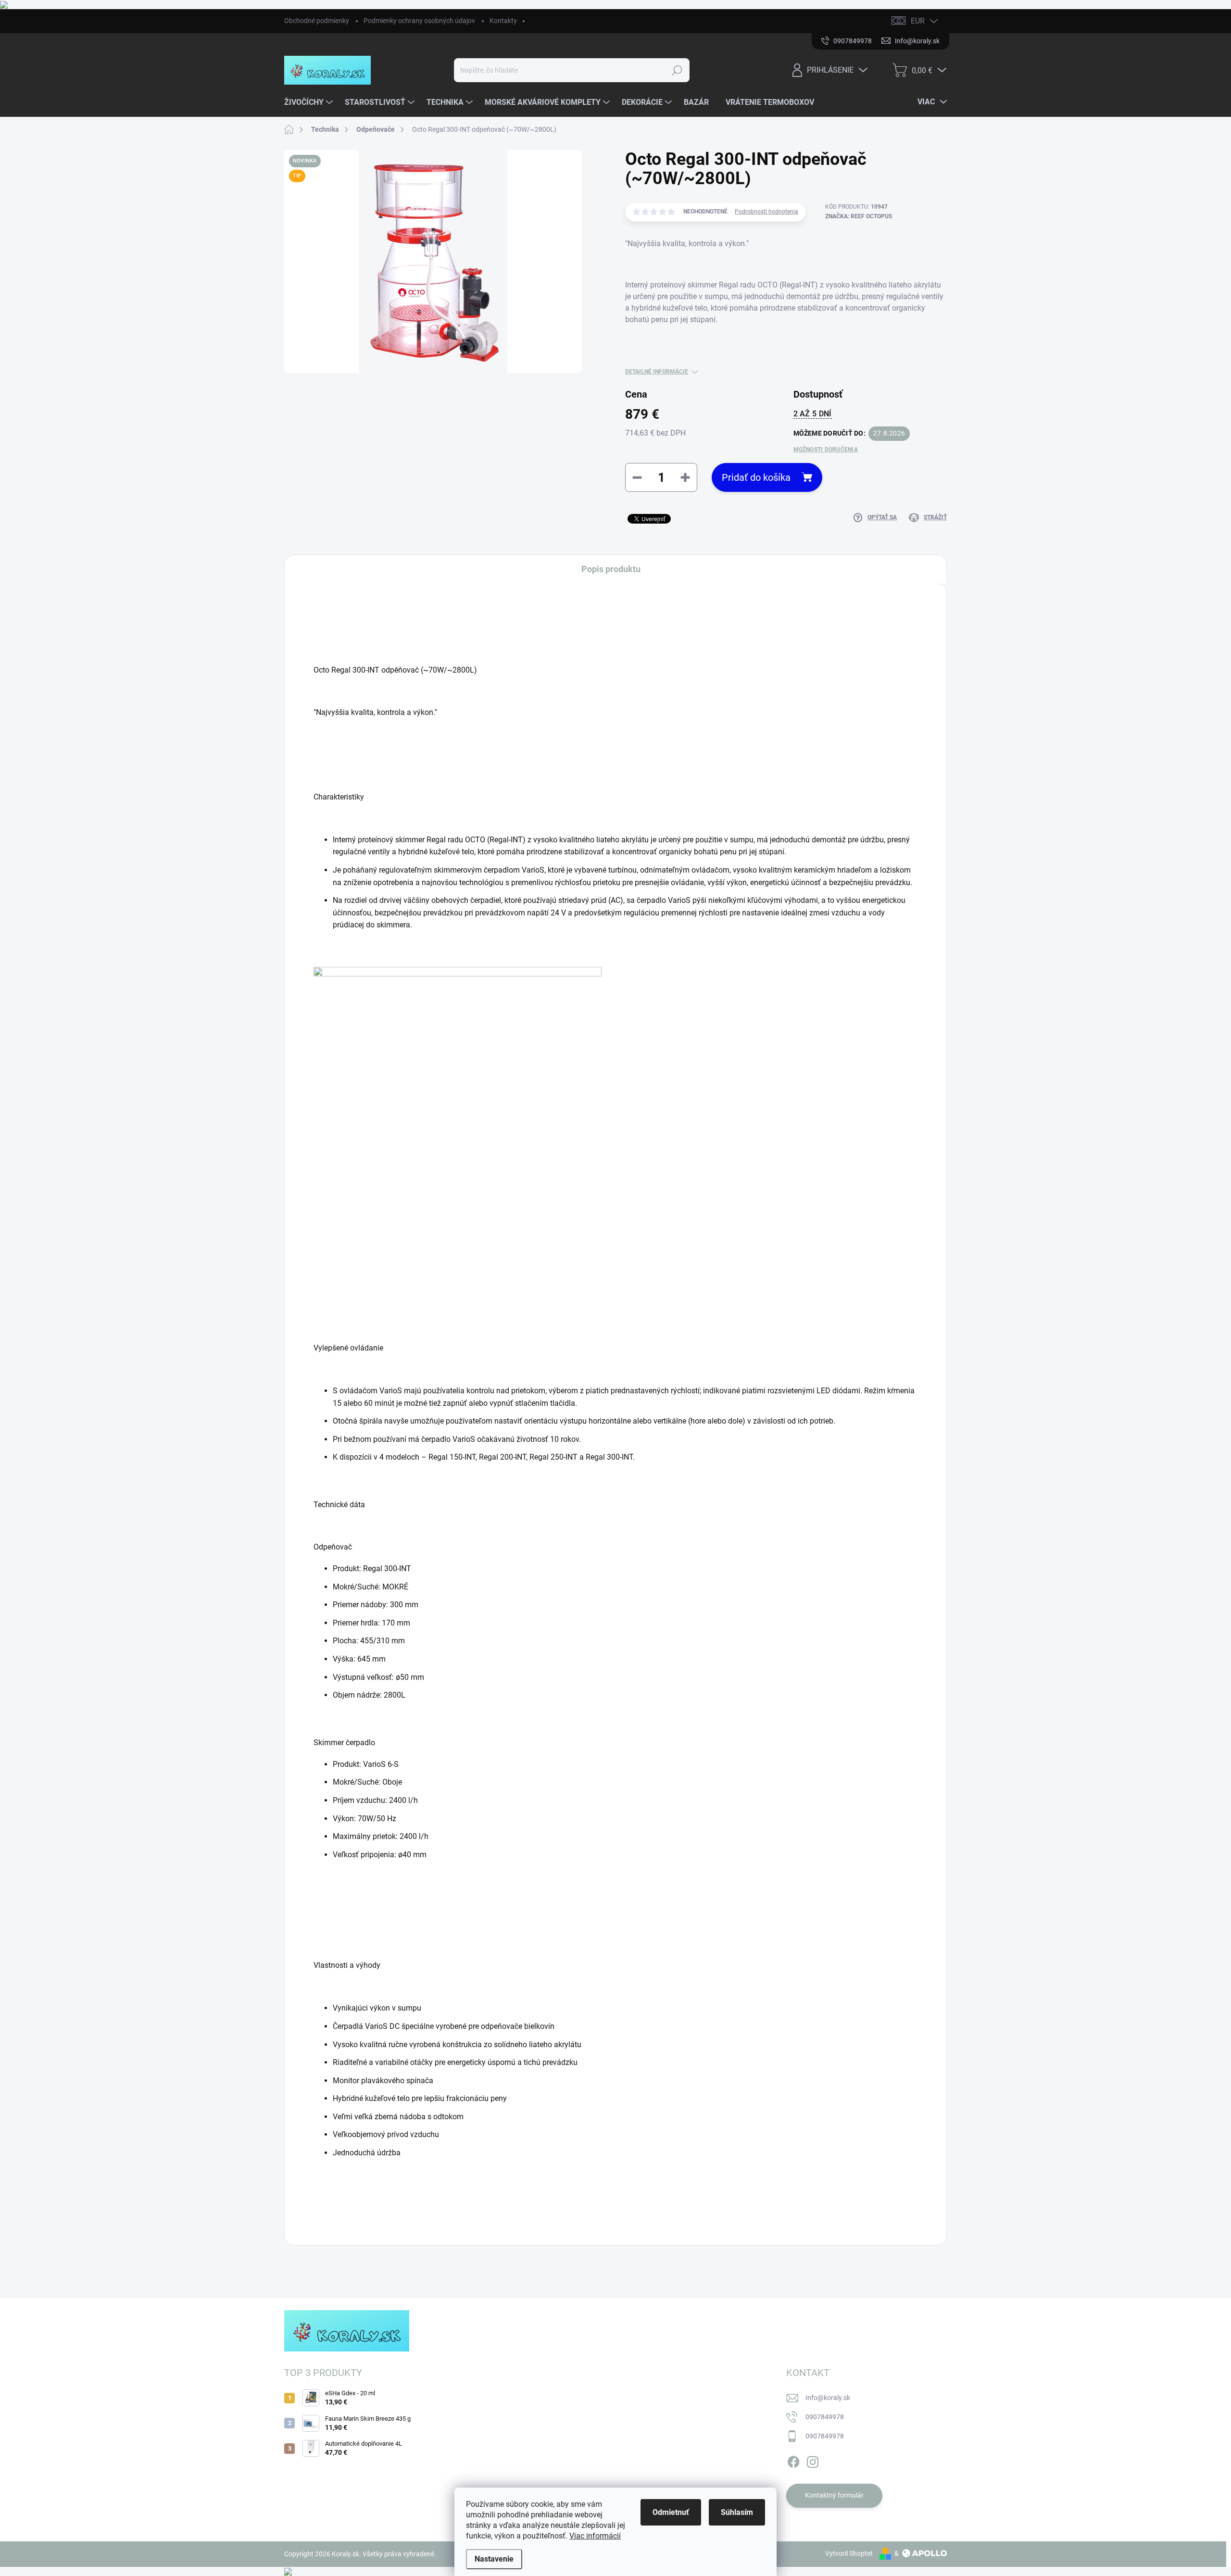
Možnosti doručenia (826, 450)
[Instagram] (813, 2460)
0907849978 (825, 2417)
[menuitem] (310, 102)
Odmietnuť (671, 2512)
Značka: (859, 216)
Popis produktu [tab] (611, 569)
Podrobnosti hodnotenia (766, 212)
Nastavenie (494, 2559)
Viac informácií (595, 2536)
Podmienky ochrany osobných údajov (419, 21)
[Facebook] (793, 2460)
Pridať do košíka (756, 477)
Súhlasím (737, 2512)
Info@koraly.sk (828, 2398)
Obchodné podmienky (317, 21)
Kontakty (503, 21)
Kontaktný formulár (834, 2495)
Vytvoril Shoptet (849, 2553)
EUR (918, 21)
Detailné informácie (657, 372)
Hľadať (677, 70)
